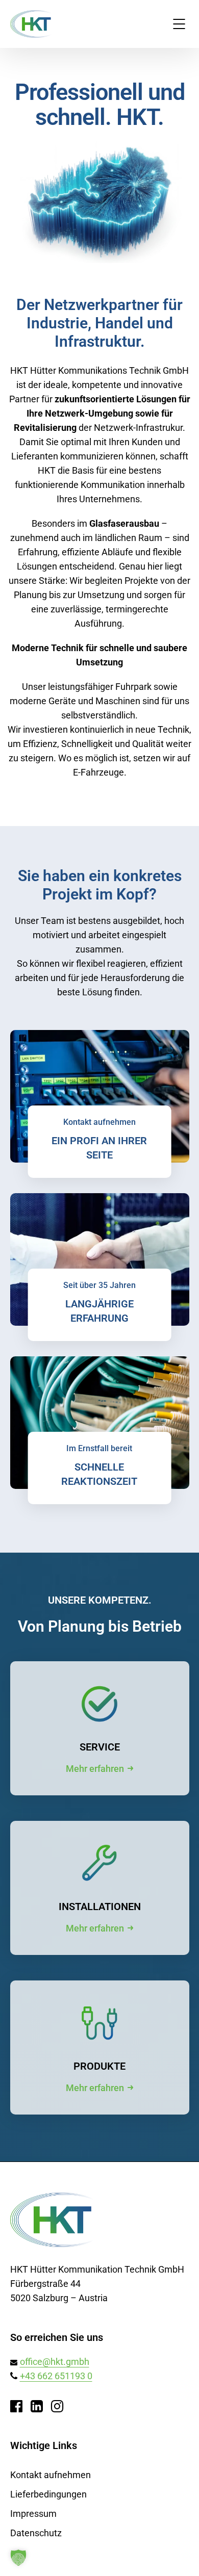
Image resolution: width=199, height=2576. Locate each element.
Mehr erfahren (95, 1769)
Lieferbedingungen (48, 2494)
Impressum (33, 2514)
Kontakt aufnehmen (51, 2475)
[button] (18, 2558)
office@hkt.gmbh (55, 2362)
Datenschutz (36, 2533)
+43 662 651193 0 (56, 2376)
